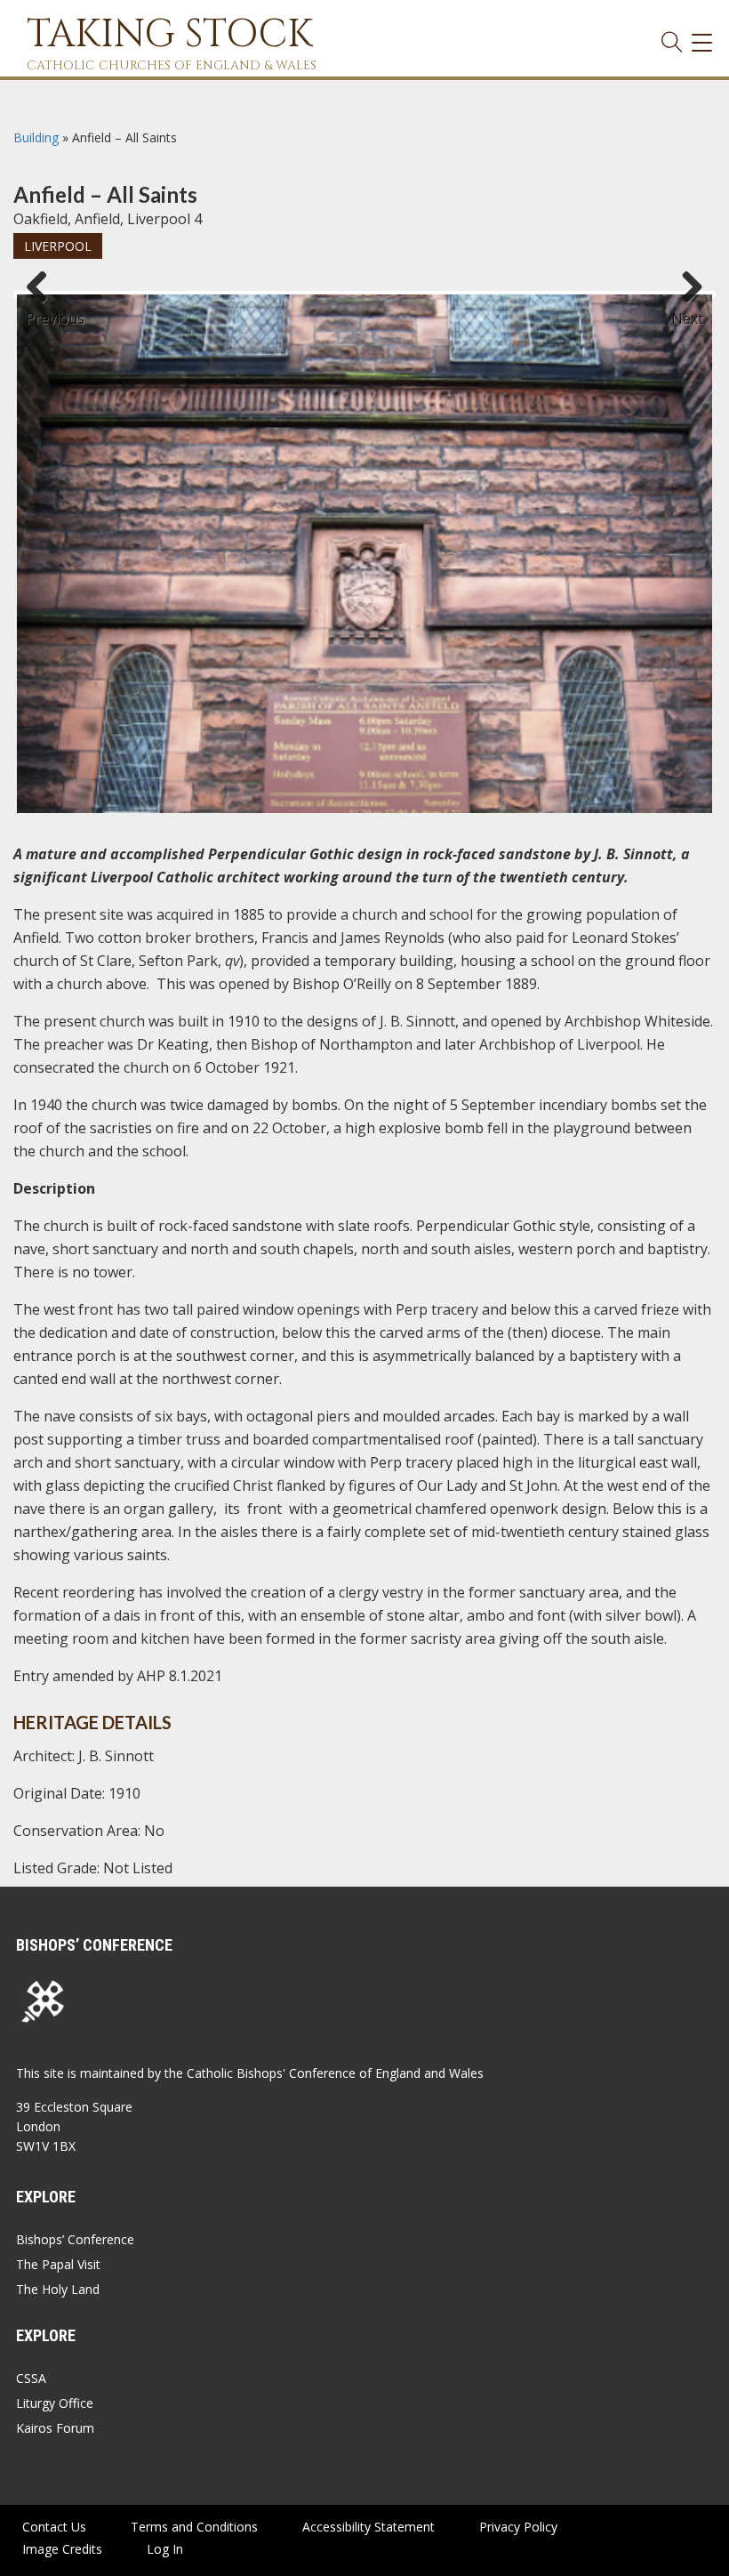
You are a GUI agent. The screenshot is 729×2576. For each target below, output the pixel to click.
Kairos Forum (55, 2428)
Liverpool (58, 246)
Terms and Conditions (194, 2527)
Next (687, 310)
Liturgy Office (55, 2403)
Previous (44, 310)
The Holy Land (58, 2289)
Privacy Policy (518, 2527)
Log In (165, 2549)
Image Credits (62, 2549)
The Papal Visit (58, 2264)
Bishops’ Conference (75, 2239)
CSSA (31, 2378)
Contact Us (54, 2527)
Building (36, 137)
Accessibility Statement (369, 2527)
